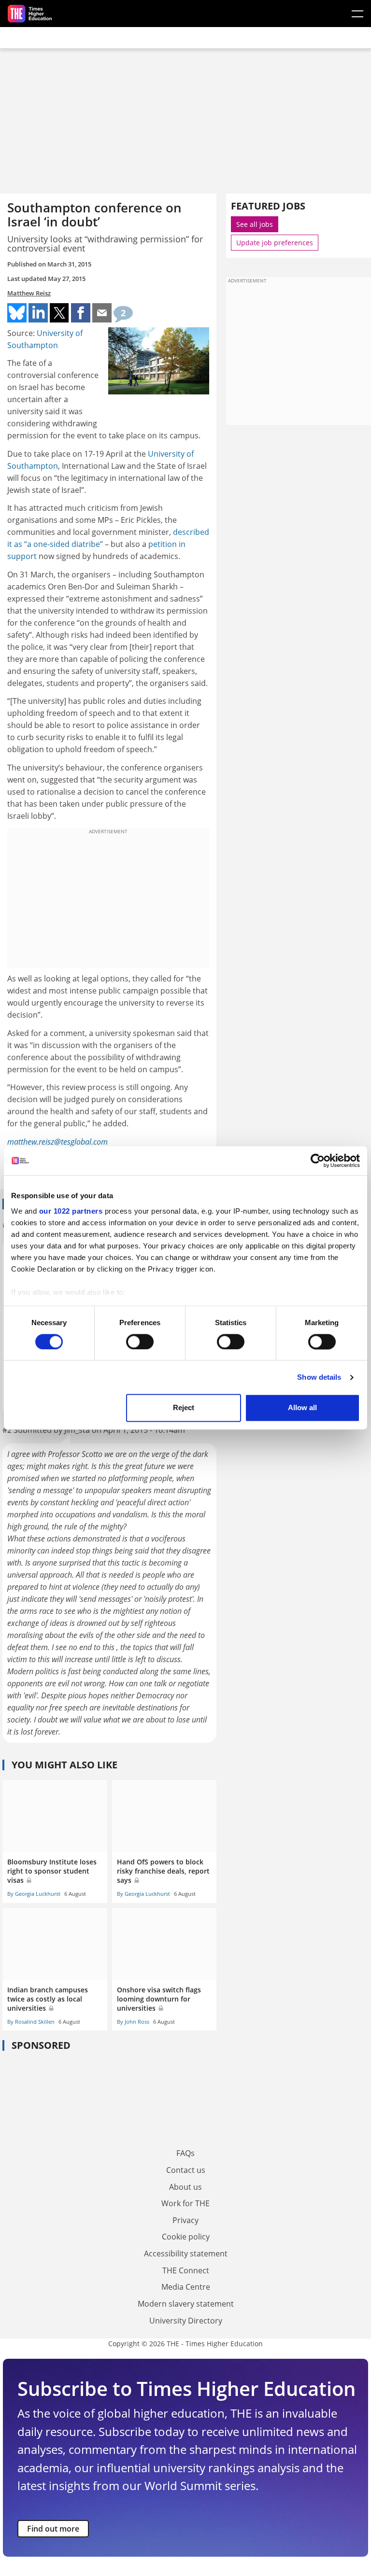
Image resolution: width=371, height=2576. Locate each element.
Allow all (302, 1408)
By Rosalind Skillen (31, 2022)
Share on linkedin (38, 313)
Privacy (185, 2220)
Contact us (186, 2170)
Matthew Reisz (29, 293)
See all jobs (255, 224)
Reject (184, 1408)
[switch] (140, 1342)
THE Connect (186, 2270)
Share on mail (102, 313)
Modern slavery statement (186, 2304)
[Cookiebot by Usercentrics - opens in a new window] (318, 1161)
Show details (319, 1377)
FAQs (185, 2153)
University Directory (186, 2321)
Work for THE (185, 2203)
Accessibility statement (186, 2254)
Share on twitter (59, 313)
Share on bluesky (17, 313)
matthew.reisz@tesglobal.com (57, 1142)
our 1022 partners (71, 1211)
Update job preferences (275, 243)
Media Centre (186, 2287)
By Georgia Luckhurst (34, 1894)
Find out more (53, 2529)
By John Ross (133, 2022)
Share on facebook (81, 313)
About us (185, 2187)
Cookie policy (186, 2237)
